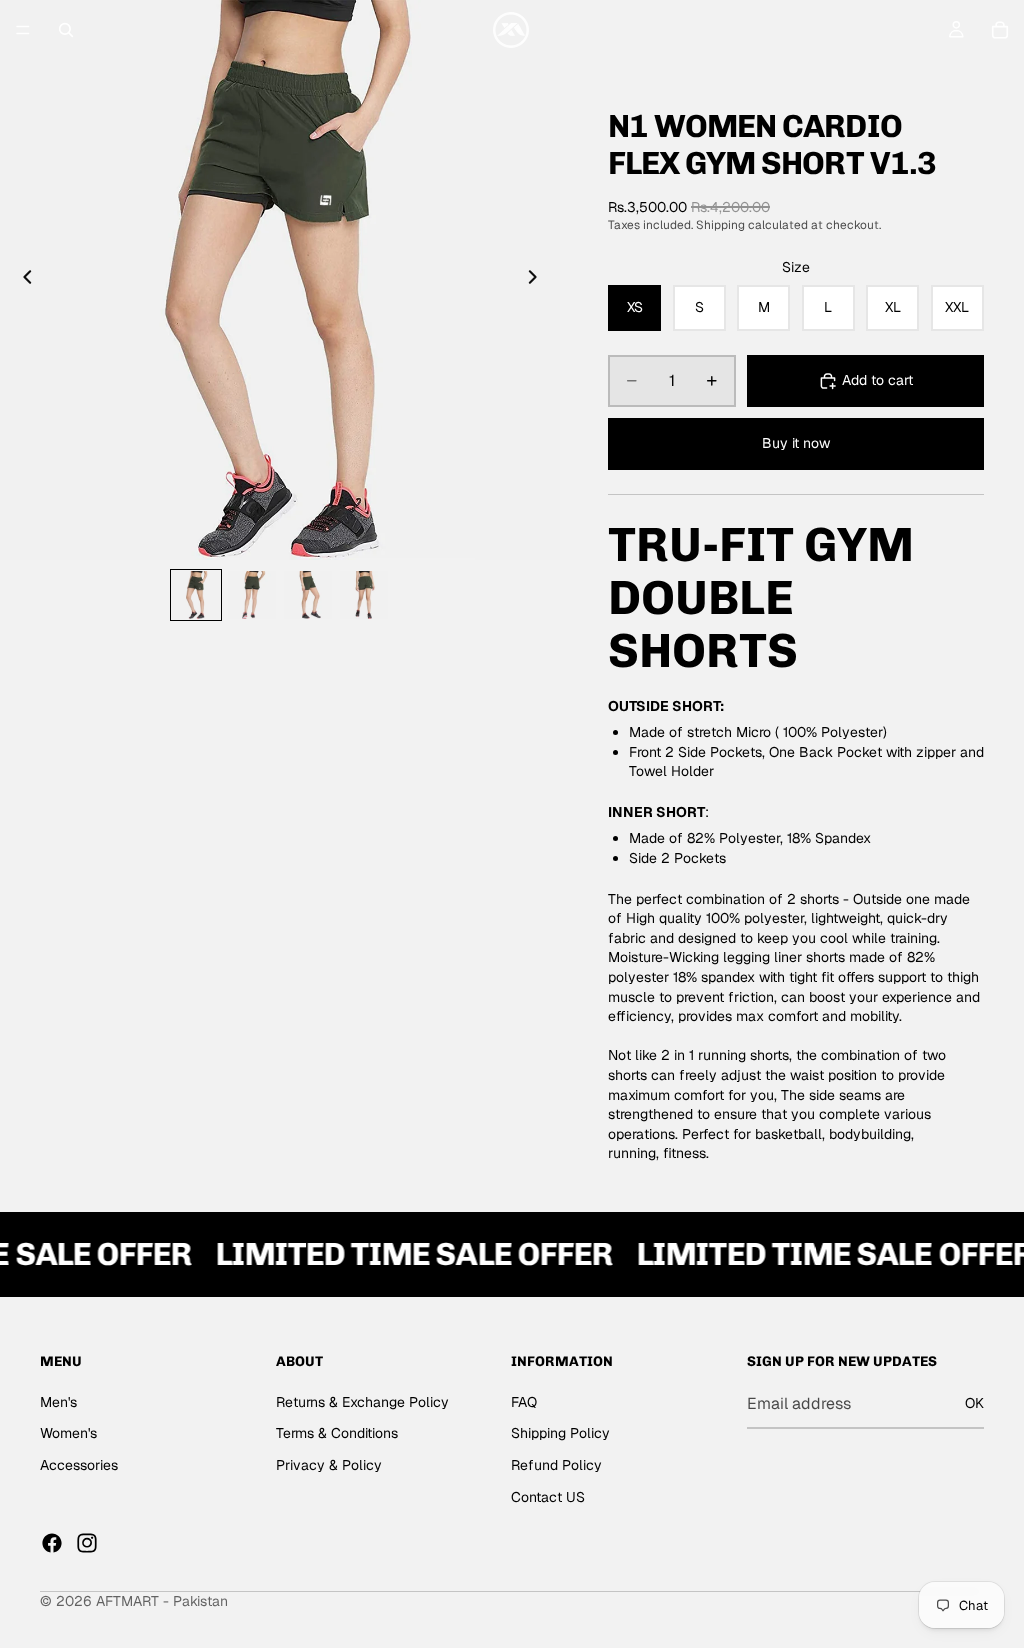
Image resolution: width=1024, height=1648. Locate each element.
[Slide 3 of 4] (308, 595)
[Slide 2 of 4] (252, 595)
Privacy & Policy (329, 1465)
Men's (58, 1402)
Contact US (548, 1497)
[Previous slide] (22, 280)
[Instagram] (87, 1543)
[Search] (66, 30)
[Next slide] (538, 280)
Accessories (79, 1465)
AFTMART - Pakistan (162, 1601)
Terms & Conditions (337, 1434)
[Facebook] (52, 1543)
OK (974, 1403)
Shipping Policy (560, 1434)
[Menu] (23, 30)
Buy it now (796, 443)
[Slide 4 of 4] (364, 595)
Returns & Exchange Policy (362, 1402)
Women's (68, 1434)
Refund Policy (556, 1465)
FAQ (524, 1402)
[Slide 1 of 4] (196, 595)
